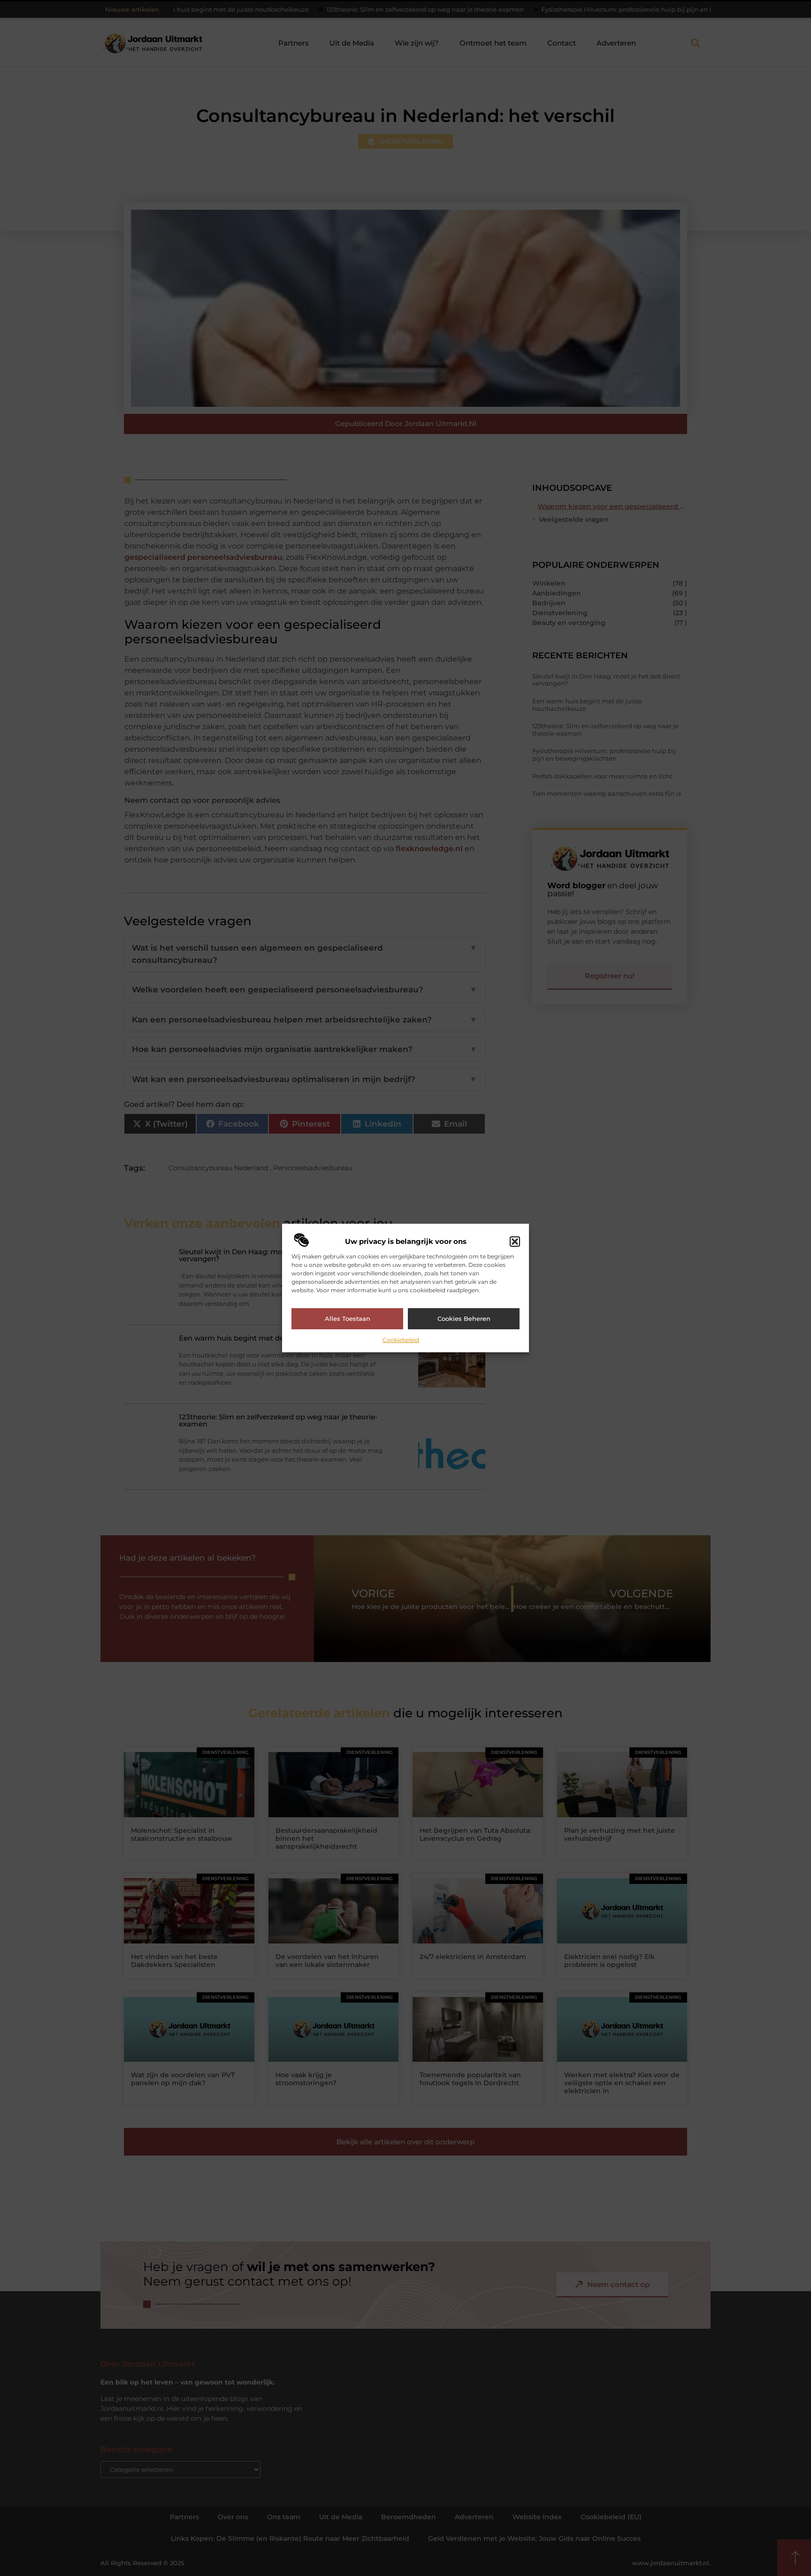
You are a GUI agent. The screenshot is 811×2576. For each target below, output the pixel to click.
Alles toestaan (348, 1318)
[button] (515, 1242)
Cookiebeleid (401, 1340)
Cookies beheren (464, 1318)
